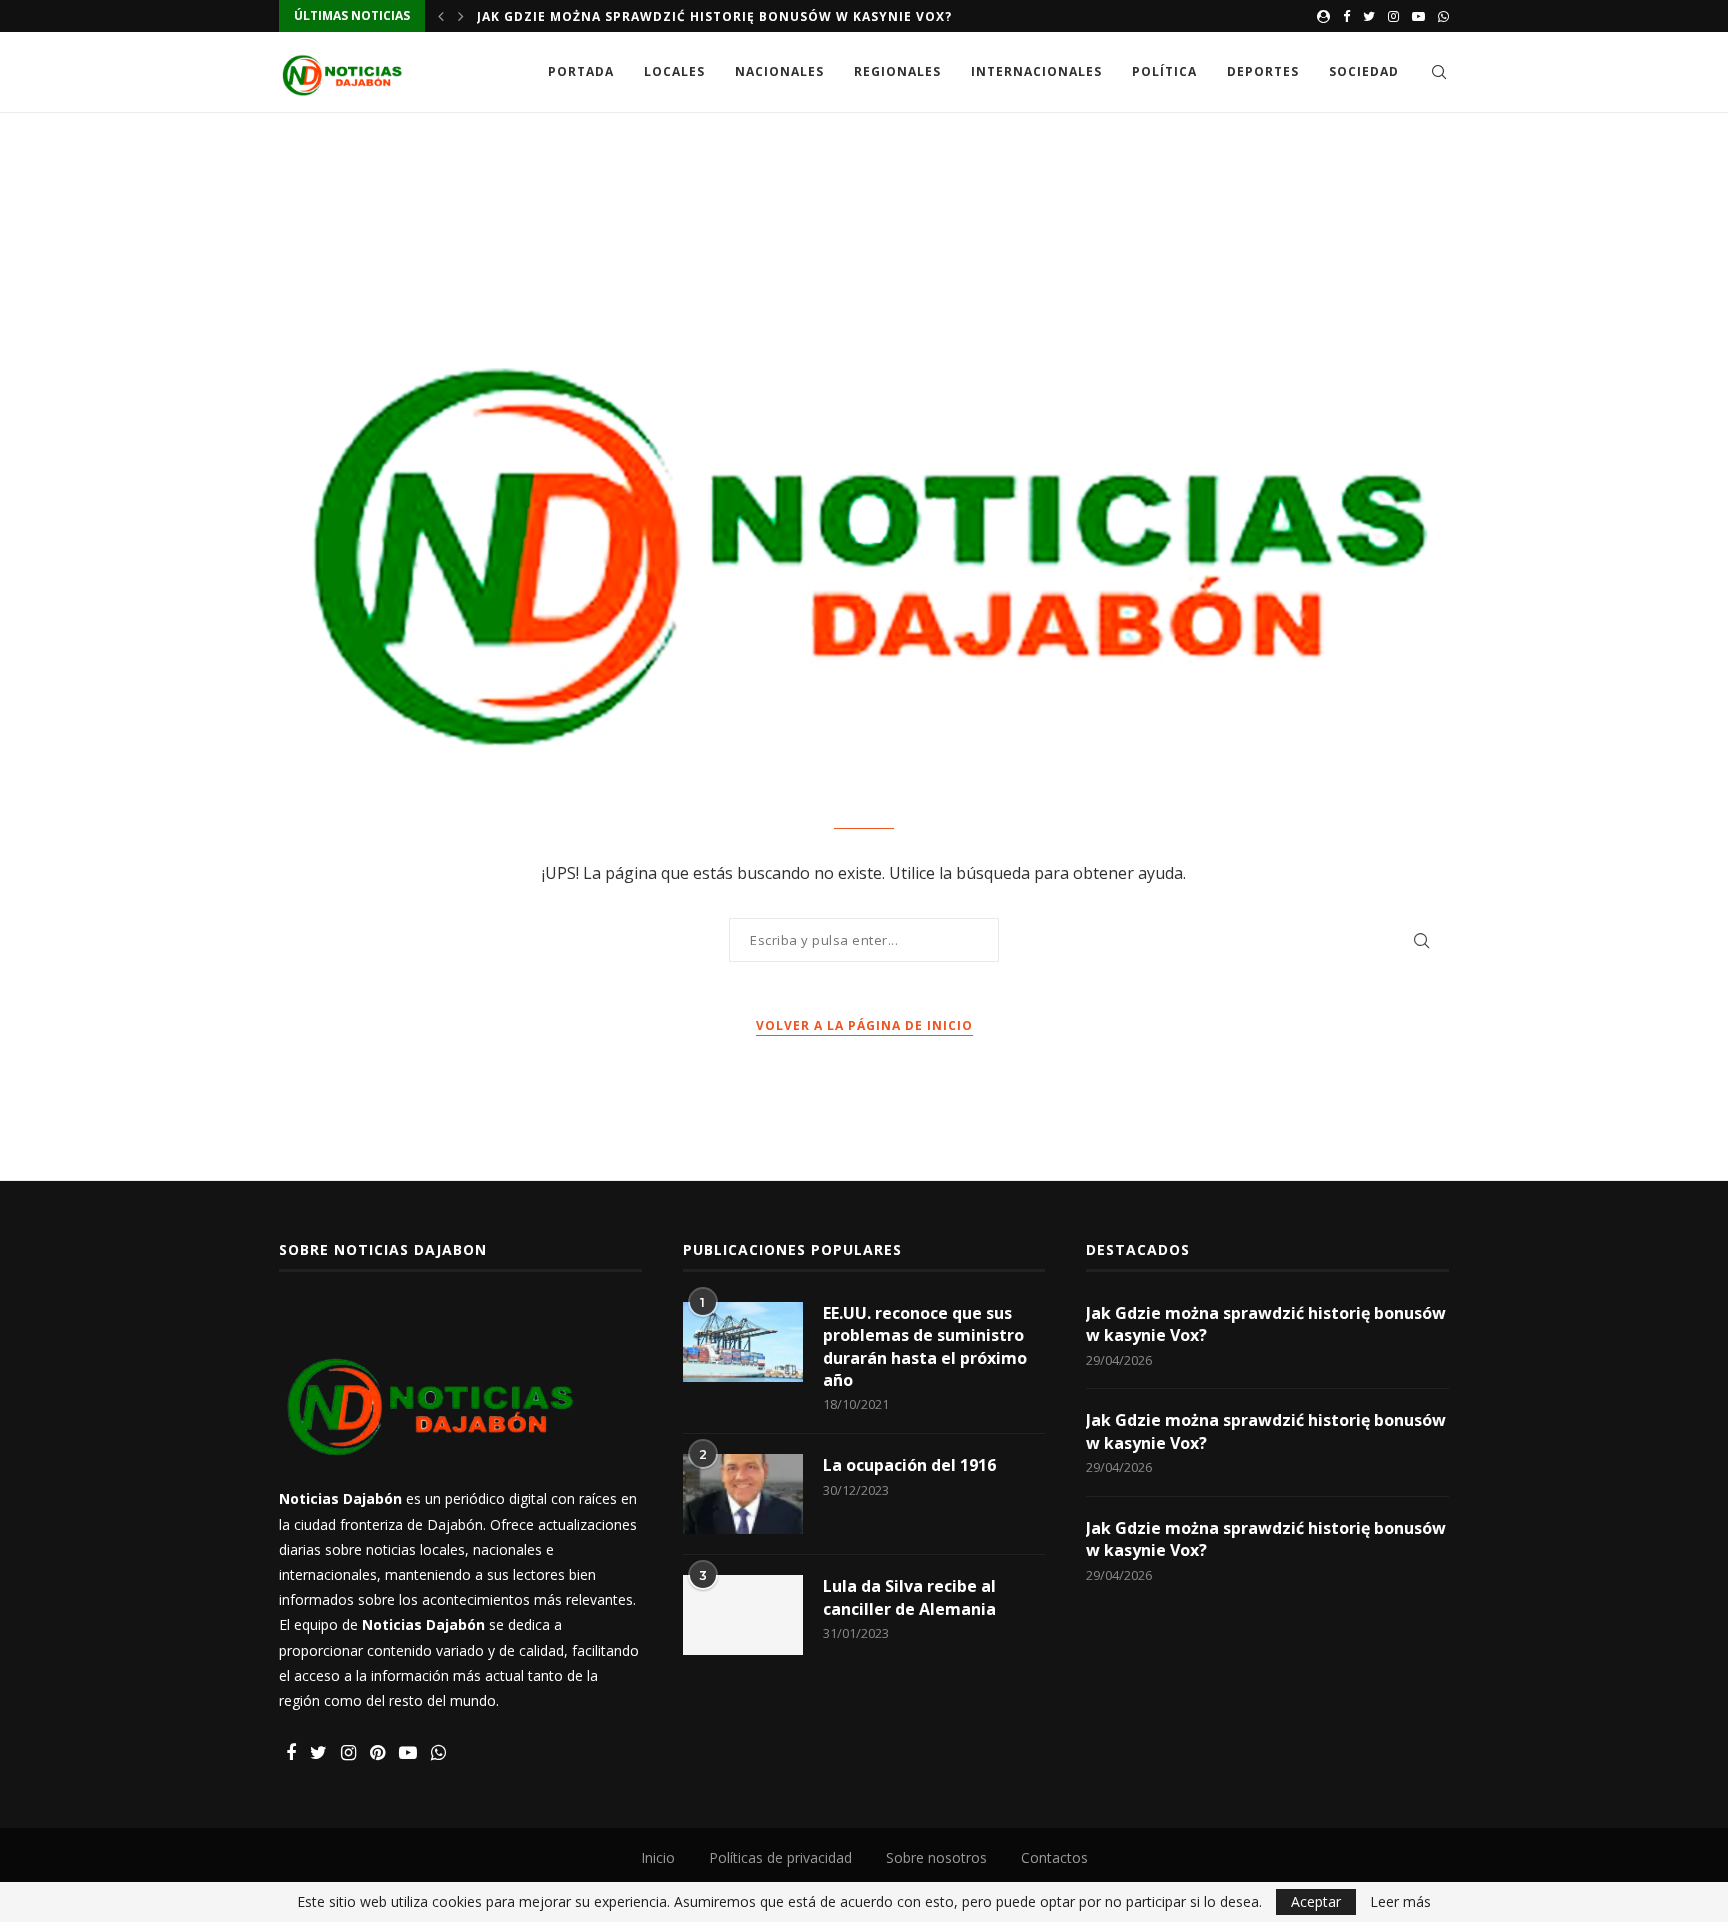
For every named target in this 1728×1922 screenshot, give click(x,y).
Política (1164, 71)
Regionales (897, 71)
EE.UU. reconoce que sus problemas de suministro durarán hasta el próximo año (925, 1346)
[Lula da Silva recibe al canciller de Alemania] (743, 1615)
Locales (674, 71)
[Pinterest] (377, 1753)
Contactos (1054, 1857)
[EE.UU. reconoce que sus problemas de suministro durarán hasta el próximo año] (743, 1342)
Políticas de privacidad (780, 1857)
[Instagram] (1393, 16)
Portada (581, 71)
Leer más (1400, 1902)
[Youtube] (1418, 16)
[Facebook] (1346, 16)
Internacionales (1036, 71)
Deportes (1263, 71)
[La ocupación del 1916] (743, 1494)
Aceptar (1316, 1901)
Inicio (658, 1857)
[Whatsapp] (1443, 16)
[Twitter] (1369, 16)
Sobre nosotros (936, 1857)
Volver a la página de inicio (864, 1025)
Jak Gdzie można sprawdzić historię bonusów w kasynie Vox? (714, 16)
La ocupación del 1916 (909, 1465)
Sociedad (1364, 71)
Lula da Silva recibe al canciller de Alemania (909, 1597)
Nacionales (779, 71)
